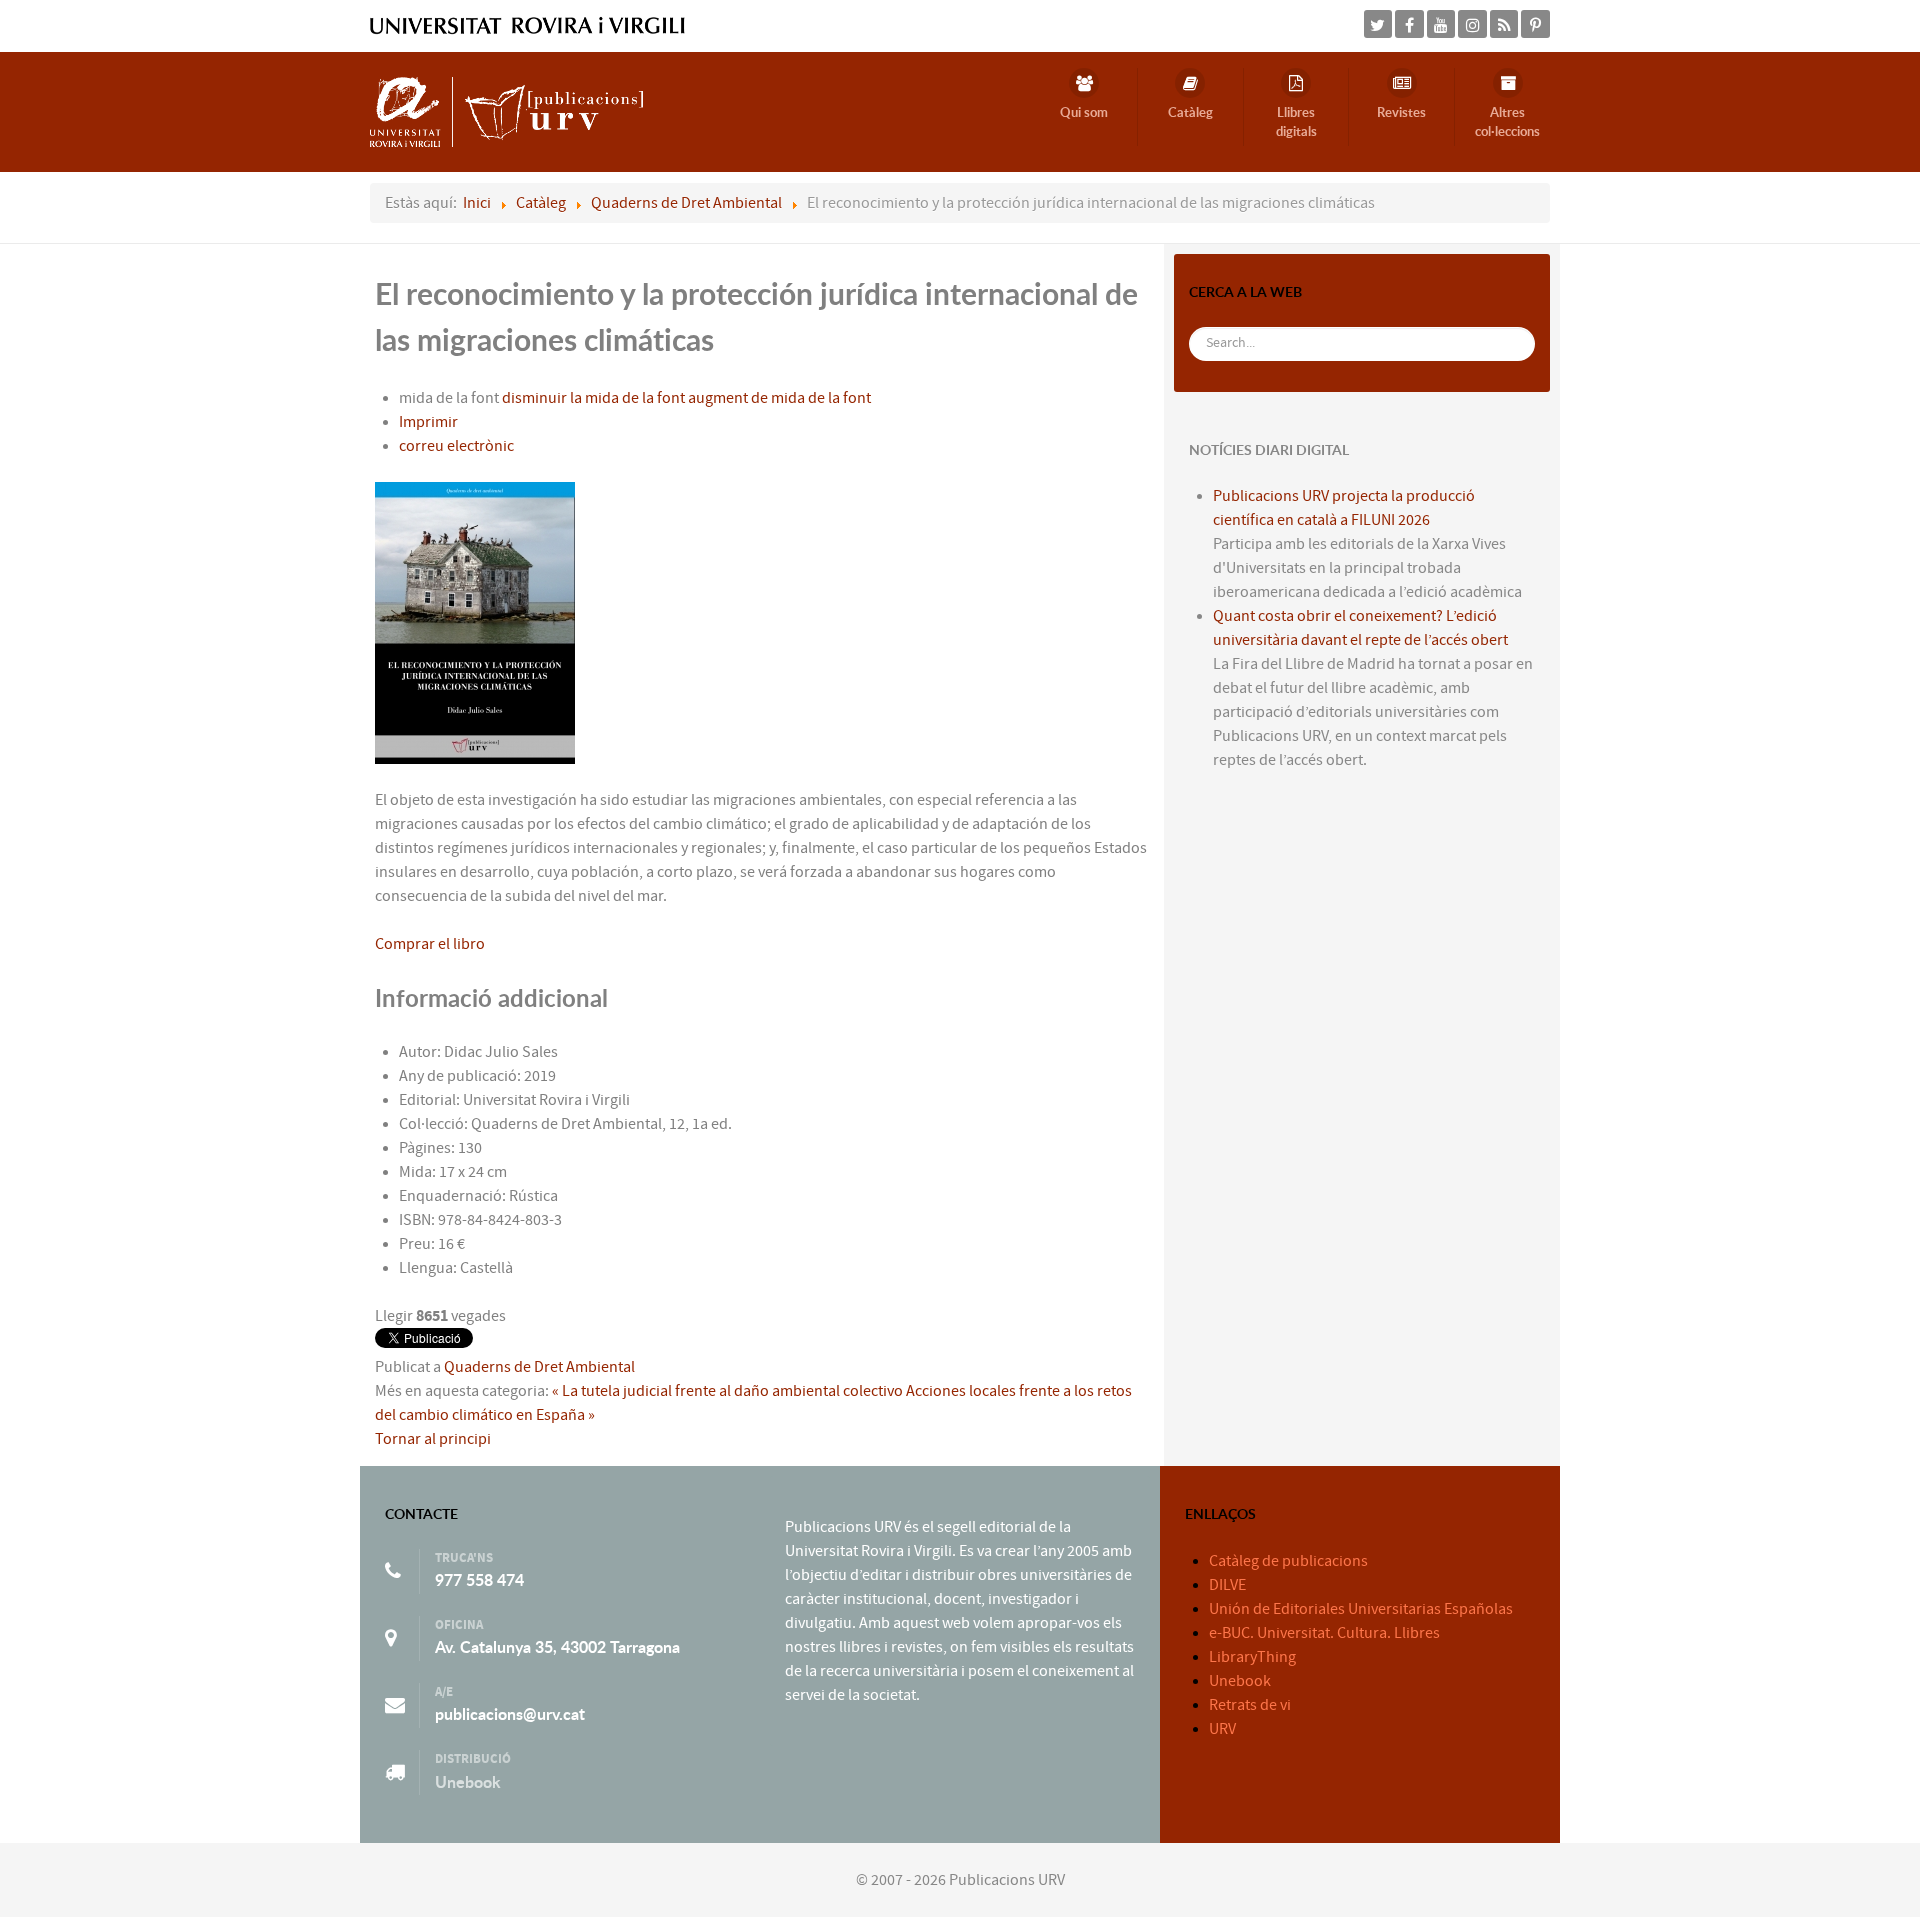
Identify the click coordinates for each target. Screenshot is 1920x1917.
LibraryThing (1252, 1657)
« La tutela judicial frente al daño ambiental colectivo (727, 1391)
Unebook (468, 1782)
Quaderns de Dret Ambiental (539, 1367)
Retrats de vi (1250, 1705)
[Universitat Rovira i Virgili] (527, 25)
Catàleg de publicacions (1288, 1561)
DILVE (1227, 1585)
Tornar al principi (433, 1439)
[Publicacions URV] (506, 111)
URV (1222, 1729)
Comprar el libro (430, 944)
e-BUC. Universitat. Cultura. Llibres (1324, 1633)
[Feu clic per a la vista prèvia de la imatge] (475, 622)
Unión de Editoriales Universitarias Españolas (1361, 1609)
